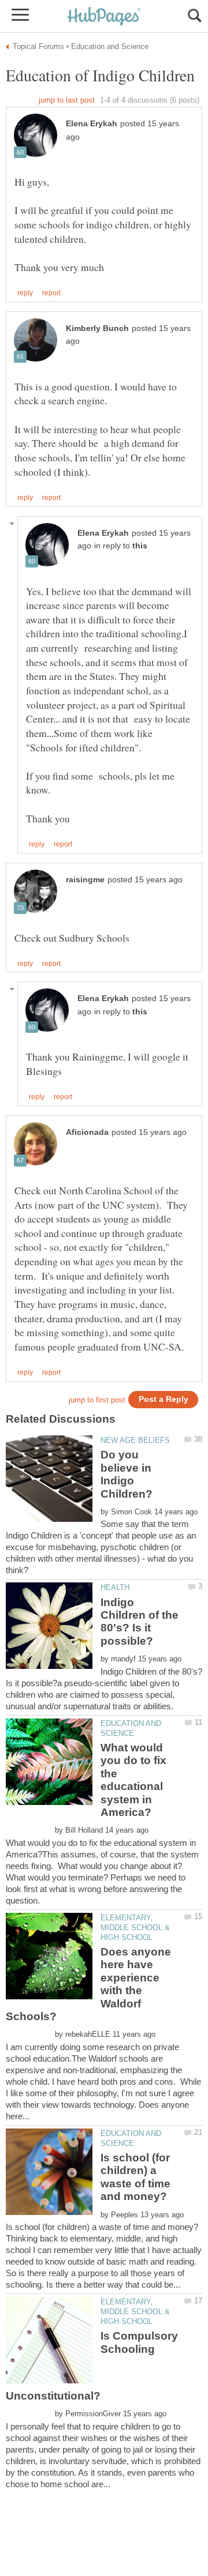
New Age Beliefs (135, 1440)
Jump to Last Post (67, 100)
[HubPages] (104, 17)
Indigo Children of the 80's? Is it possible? (140, 1622)
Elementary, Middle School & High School (135, 1928)
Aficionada (87, 1132)
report (51, 293)
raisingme (85, 880)
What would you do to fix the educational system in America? (133, 1780)
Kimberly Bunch (97, 328)
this (140, 546)
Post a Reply (164, 1399)
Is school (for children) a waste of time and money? (135, 2177)
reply (25, 293)
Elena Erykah (92, 124)
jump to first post (97, 1400)
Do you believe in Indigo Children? (127, 1474)
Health (115, 1587)
